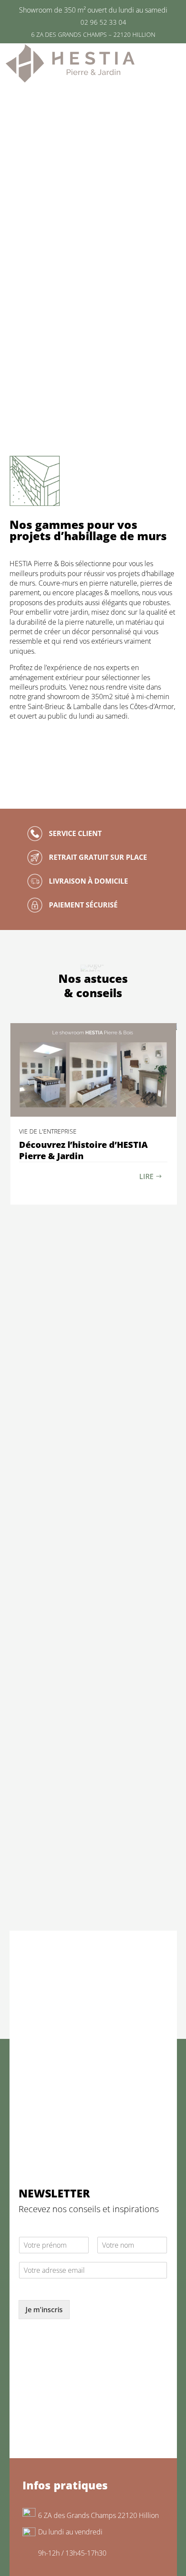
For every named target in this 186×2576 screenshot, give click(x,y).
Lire (146, 1176)
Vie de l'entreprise (48, 1131)
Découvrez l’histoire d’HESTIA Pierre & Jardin (83, 1150)
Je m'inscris (44, 2310)
